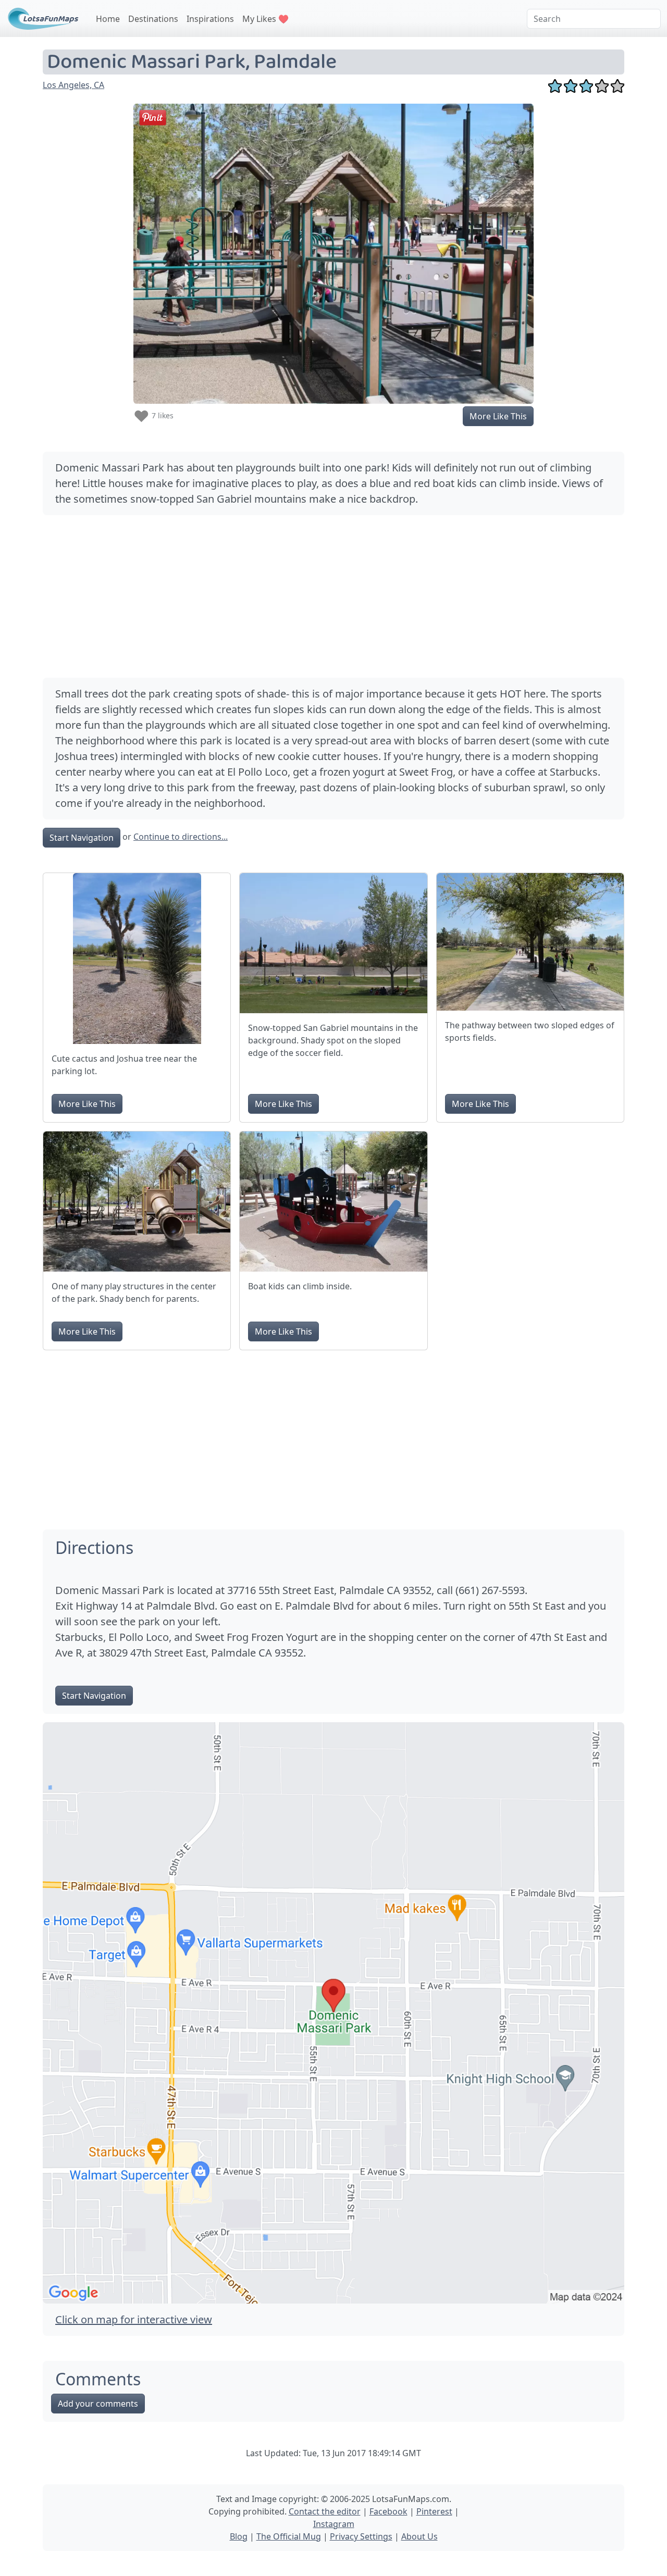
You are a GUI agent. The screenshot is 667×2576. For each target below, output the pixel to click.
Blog (239, 2536)
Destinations (153, 19)
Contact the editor (325, 2511)
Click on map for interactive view (134, 2319)
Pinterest (434, 2511)
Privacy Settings (361, 2536)
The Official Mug (289, 2536)
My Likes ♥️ (265, 19)
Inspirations (210, 19)
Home (108, 19)
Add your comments (98, 2404)
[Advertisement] (333, 596)
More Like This (498, 416)
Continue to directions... (181, 837)
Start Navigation (82, 838)
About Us (419, 2536)
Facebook (388, 2511)
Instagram (334, 2524)
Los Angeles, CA (73, 85)
